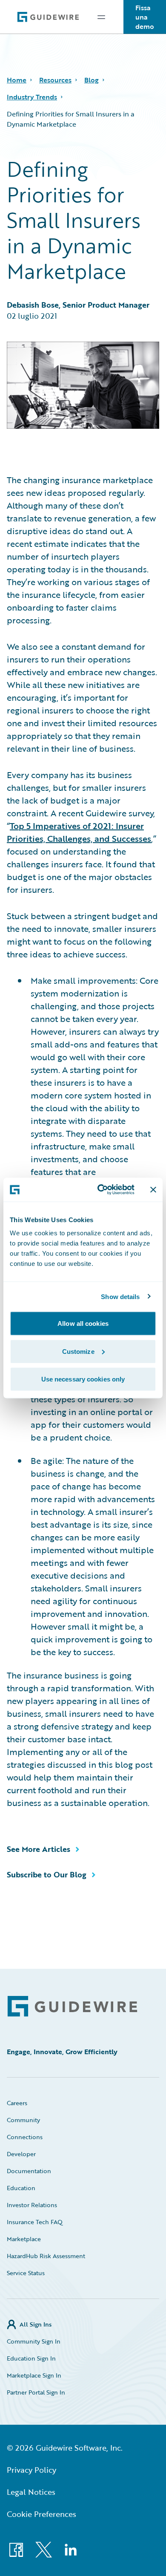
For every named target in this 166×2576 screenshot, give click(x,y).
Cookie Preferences (41, 2514)
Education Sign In (31, 2358)
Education (21, 2188)
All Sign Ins (36, 2324)
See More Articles (39, 1849)
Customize (78, 1351)
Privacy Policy (31, 2470)
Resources (55, 80)
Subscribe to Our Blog (47, 1874)
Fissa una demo (145, 17)
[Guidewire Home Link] (72, 2006)
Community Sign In (34, 2341)
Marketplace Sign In (34, 2375)
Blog (92, 80)
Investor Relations (32, 2205)
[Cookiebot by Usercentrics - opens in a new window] (101, 1190)
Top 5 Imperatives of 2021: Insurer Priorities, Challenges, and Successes (79, 832)
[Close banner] (153, 1189)
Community (23, 2120)
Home (17, 80)
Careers (17, 2103)
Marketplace (24, 2239)
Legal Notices (31, 2492)
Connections (25, 2137)
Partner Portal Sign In (36, 2392)
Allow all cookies (83, 1323)
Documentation (29, 2171)
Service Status (26, 2273)
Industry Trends (32, 97)
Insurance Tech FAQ (35, 2222)
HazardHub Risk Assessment (46, 2256)
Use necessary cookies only (83, 1379)
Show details (120, 1296)
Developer (21, 2154)
